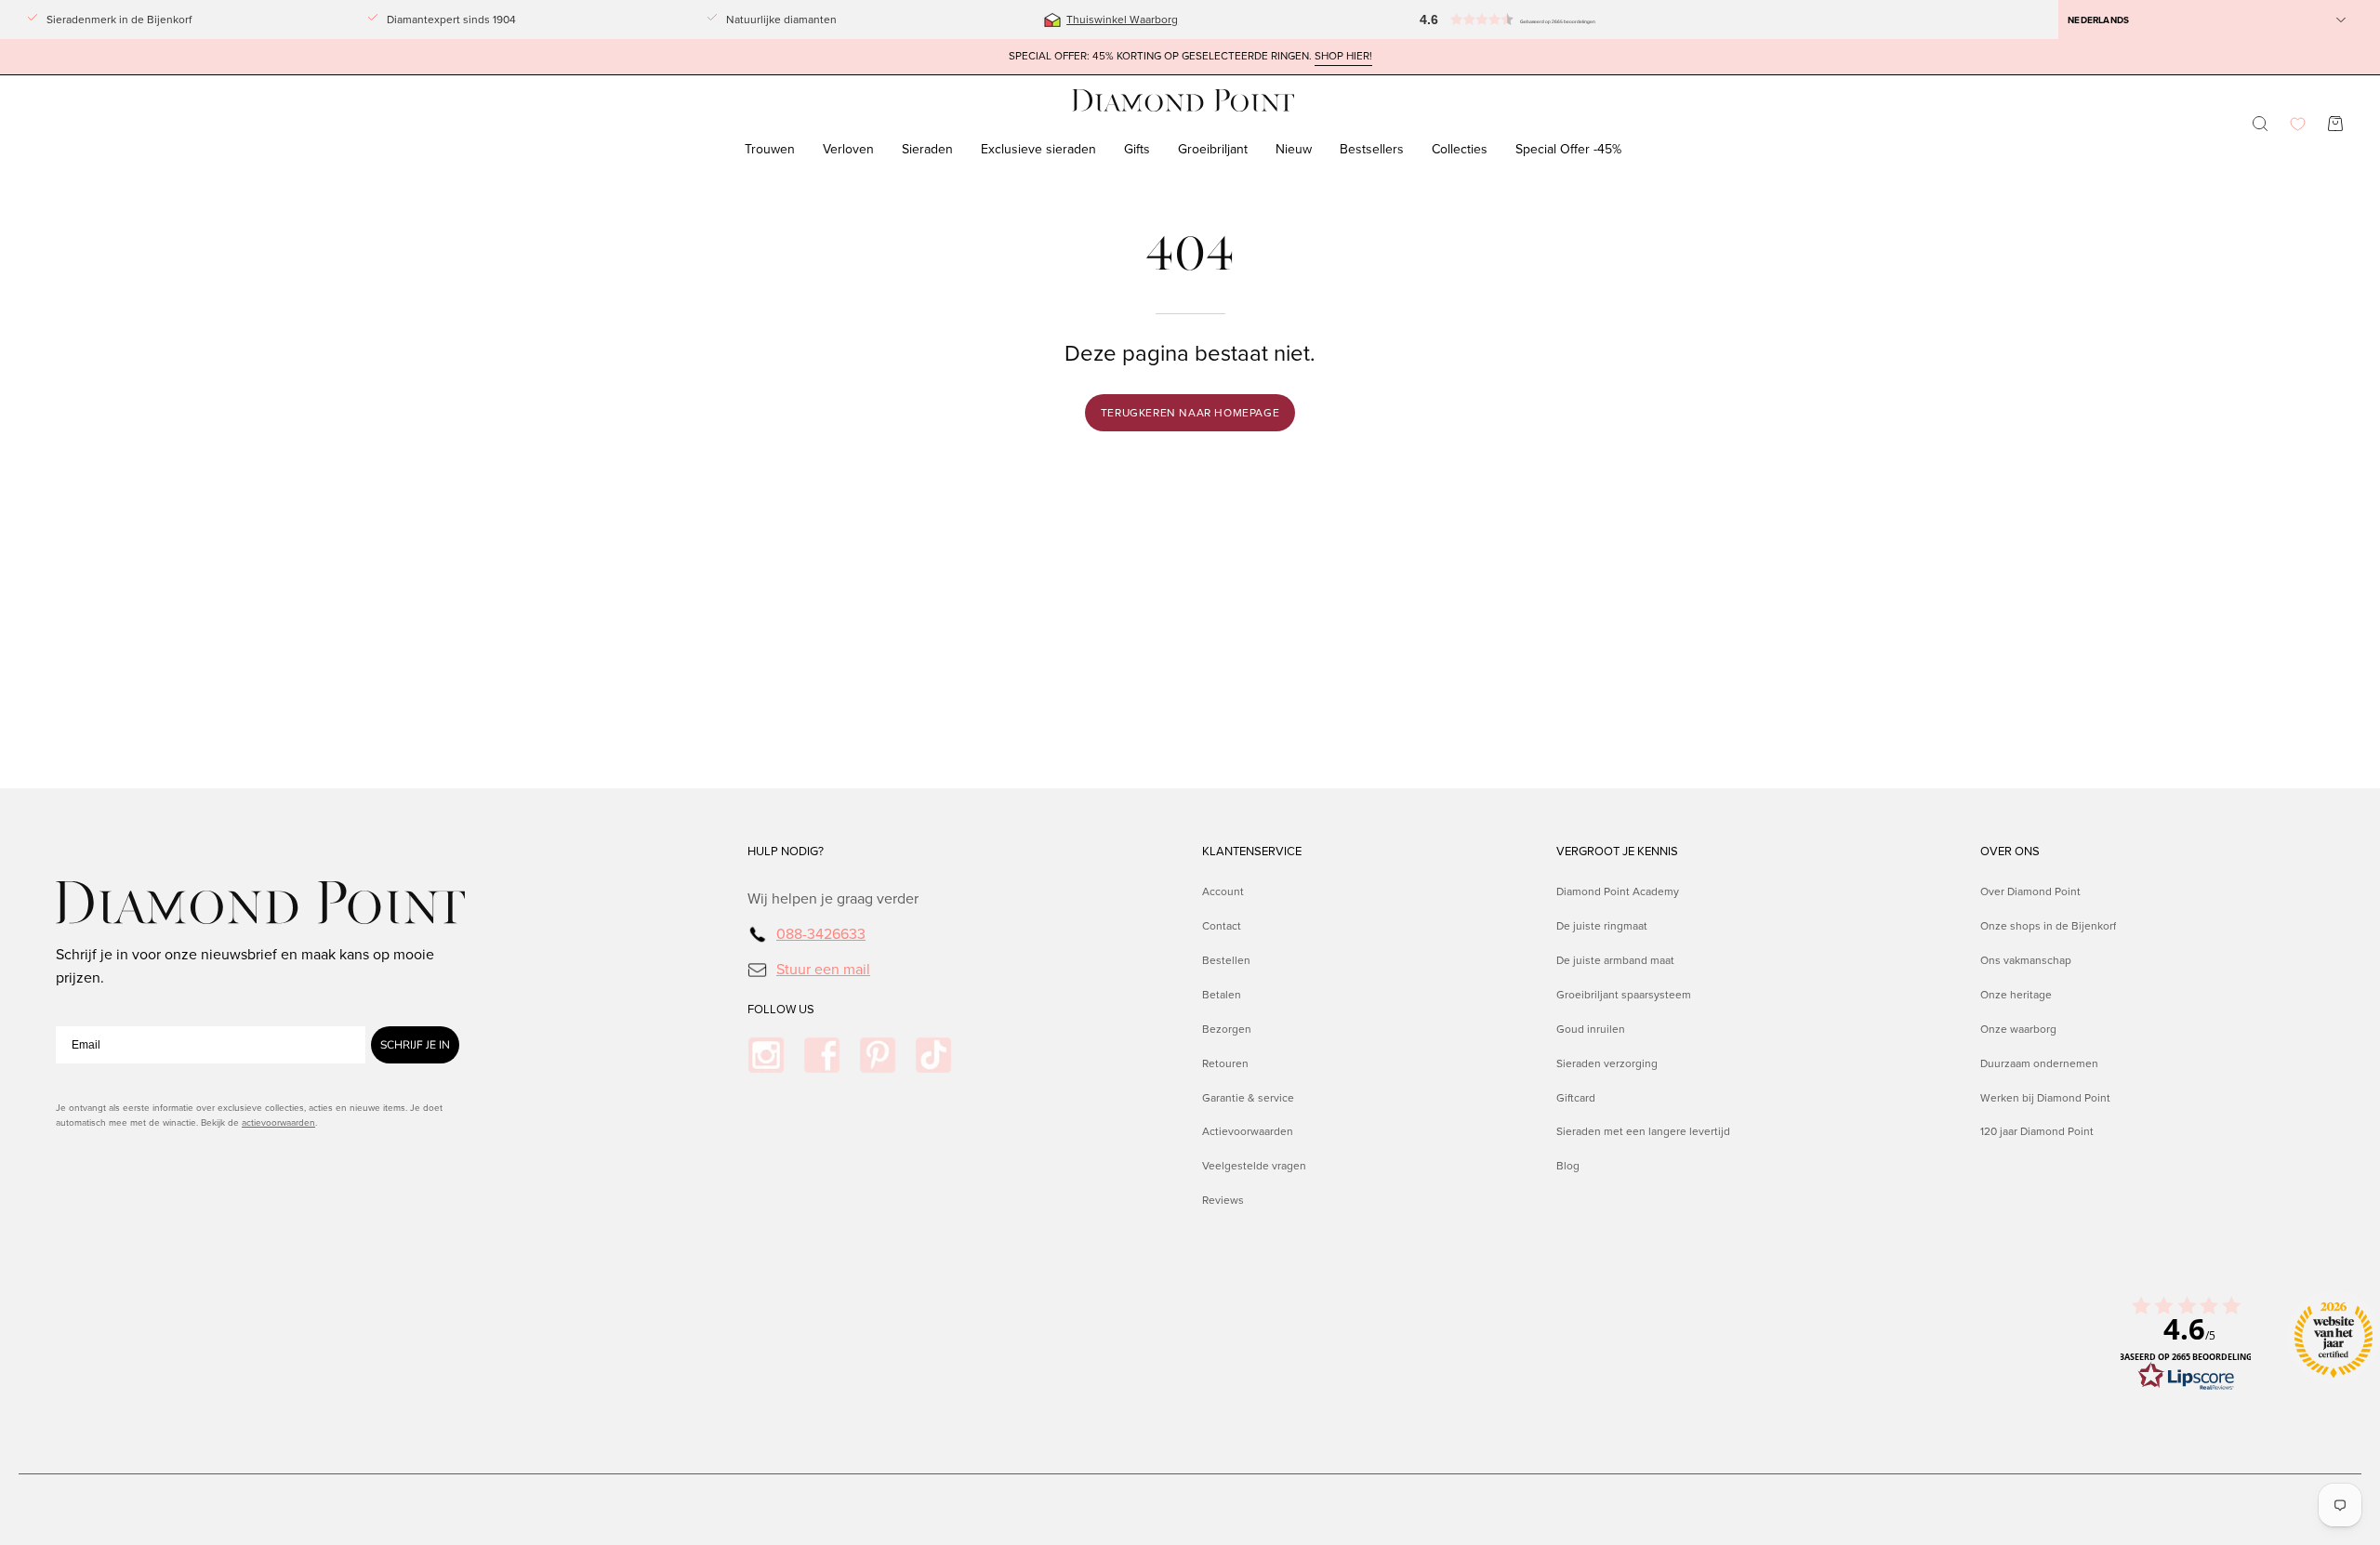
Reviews (1223, 1200)
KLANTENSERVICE (1252, 852)
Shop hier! (1343, 56)
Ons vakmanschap (2026, 959)
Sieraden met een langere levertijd (1643, 1131)
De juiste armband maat (1615, 959)
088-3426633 (821, 934)
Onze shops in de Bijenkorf (2048, 926)
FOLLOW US (781, 1010)
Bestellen (1226, 959)
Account (1223, 891)
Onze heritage (2016, 994)
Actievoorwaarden (1248, 1131)
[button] (1540, 20)
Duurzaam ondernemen (2039, 1063)
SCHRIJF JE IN (415, 1045)
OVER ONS (2010, 852)
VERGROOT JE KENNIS (1617, 852)
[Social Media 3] (878, 1055)
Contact (1222, 926)
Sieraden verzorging (1607, 1063)
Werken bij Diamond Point (2045, 1097)
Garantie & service (1248, 1097)
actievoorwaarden (278, 1122)
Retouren (1225, 1063)
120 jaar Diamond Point (2037, 1131)
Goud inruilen (1591, 1028)
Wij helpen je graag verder (833, 898)
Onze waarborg (2018, 1028)
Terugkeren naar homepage (1190, 413)
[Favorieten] (2298, 124)
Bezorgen (1227, 1028)
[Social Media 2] (822, 1055)
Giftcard (1576, 1097)
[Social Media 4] (933, 1055)
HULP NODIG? (786, 852)
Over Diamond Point (2030, 891)
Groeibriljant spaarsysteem (1624, 994)
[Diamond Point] (1183, 101)
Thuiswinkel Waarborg (1122, 20)
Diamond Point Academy (1618, 891)
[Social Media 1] (766, 1055)
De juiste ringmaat (1602, 926)
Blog (1568, 1166)
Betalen (1222, 994)
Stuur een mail (823, 968)
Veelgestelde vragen (1254, 1166)
